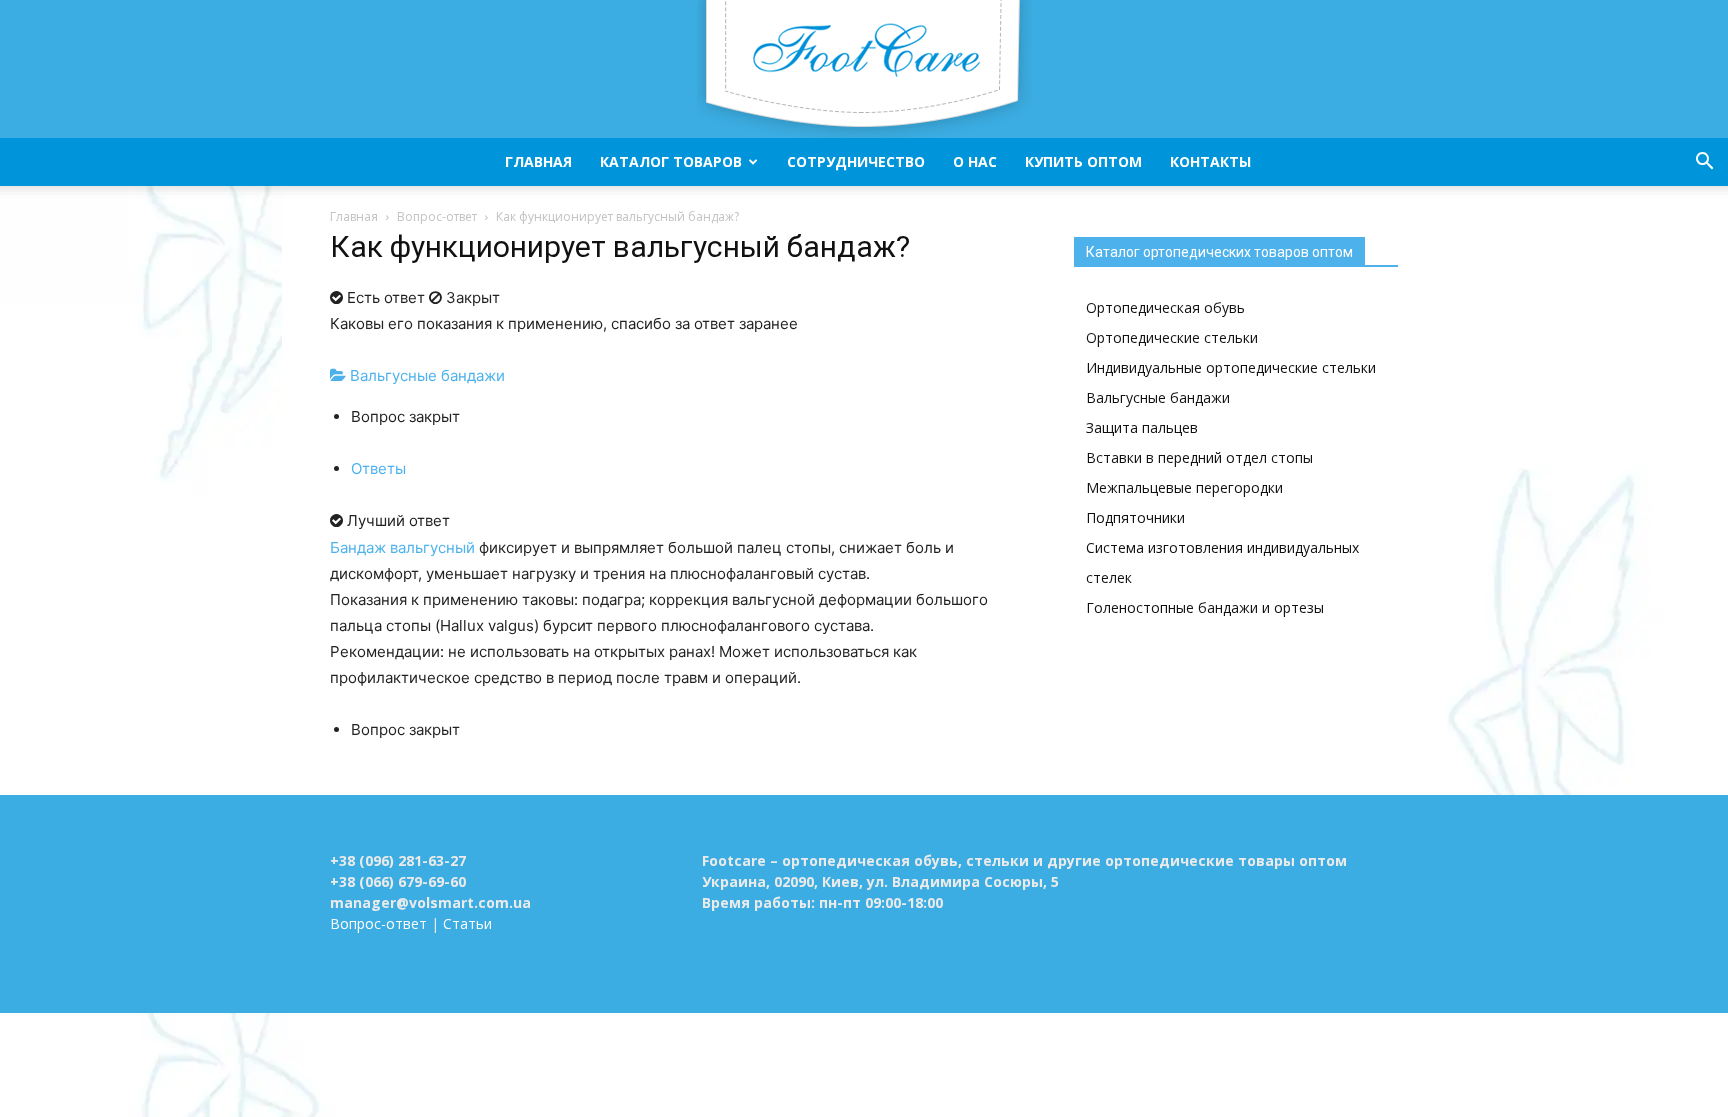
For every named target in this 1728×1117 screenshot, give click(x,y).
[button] (1704, 163)
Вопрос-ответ (437, 216)
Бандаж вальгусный (402, 547)
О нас (975, 161)
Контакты (1210, 161)
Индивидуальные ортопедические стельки (1231, 367)
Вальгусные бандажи (425, 375)
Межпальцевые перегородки (1184, 487)
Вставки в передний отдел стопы (1199, 457)
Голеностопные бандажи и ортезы (1205, 607)
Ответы (378, 468)
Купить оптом (1083, 161)
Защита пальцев (1142, 427)
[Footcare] (864, 69)
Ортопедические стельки (1172, 337)
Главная (538, 161)
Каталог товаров (671, 161)
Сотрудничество (856, 161)
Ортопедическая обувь (1165, 307)
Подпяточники (1135, 517)
